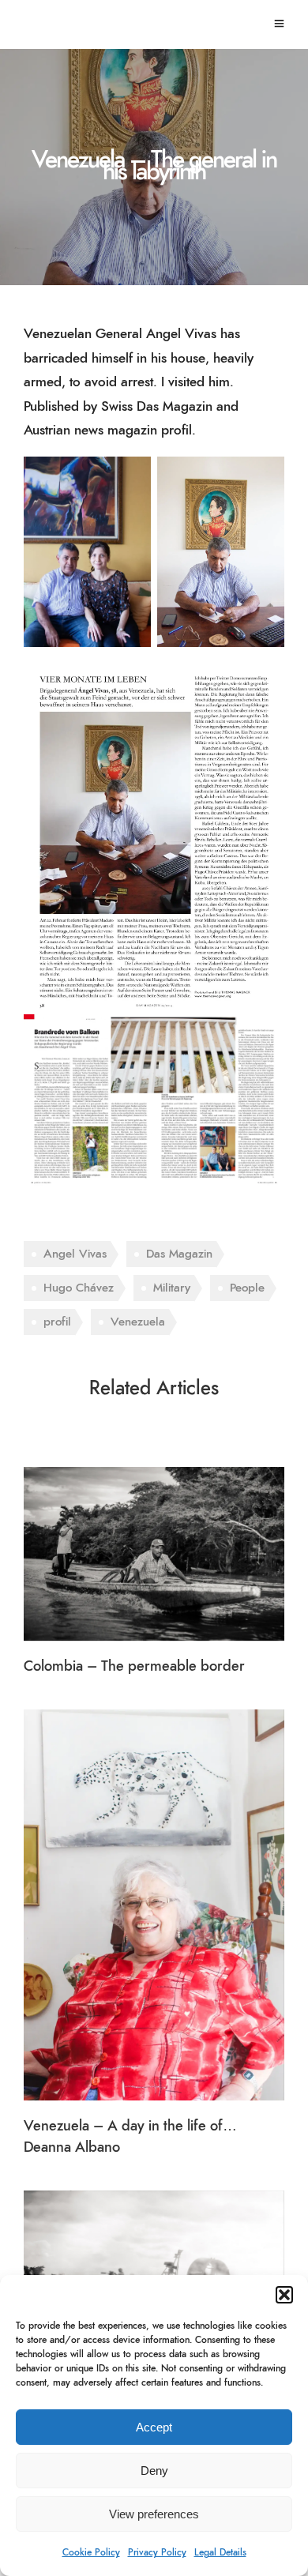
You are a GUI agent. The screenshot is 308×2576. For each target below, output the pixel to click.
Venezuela (138, 1322)
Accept (154, 2427)
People (247, 1288)
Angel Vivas (75, 1254)
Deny (154, 2471)
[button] (284, 2295)
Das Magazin (179, 1254)
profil (57, 1322)
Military (172, 1288)
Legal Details (220, 2552)
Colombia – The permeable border (134, 1667)
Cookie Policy (91, 2552)
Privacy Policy (157, 2552)
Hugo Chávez (79, 1288)
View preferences (154, 2514)
